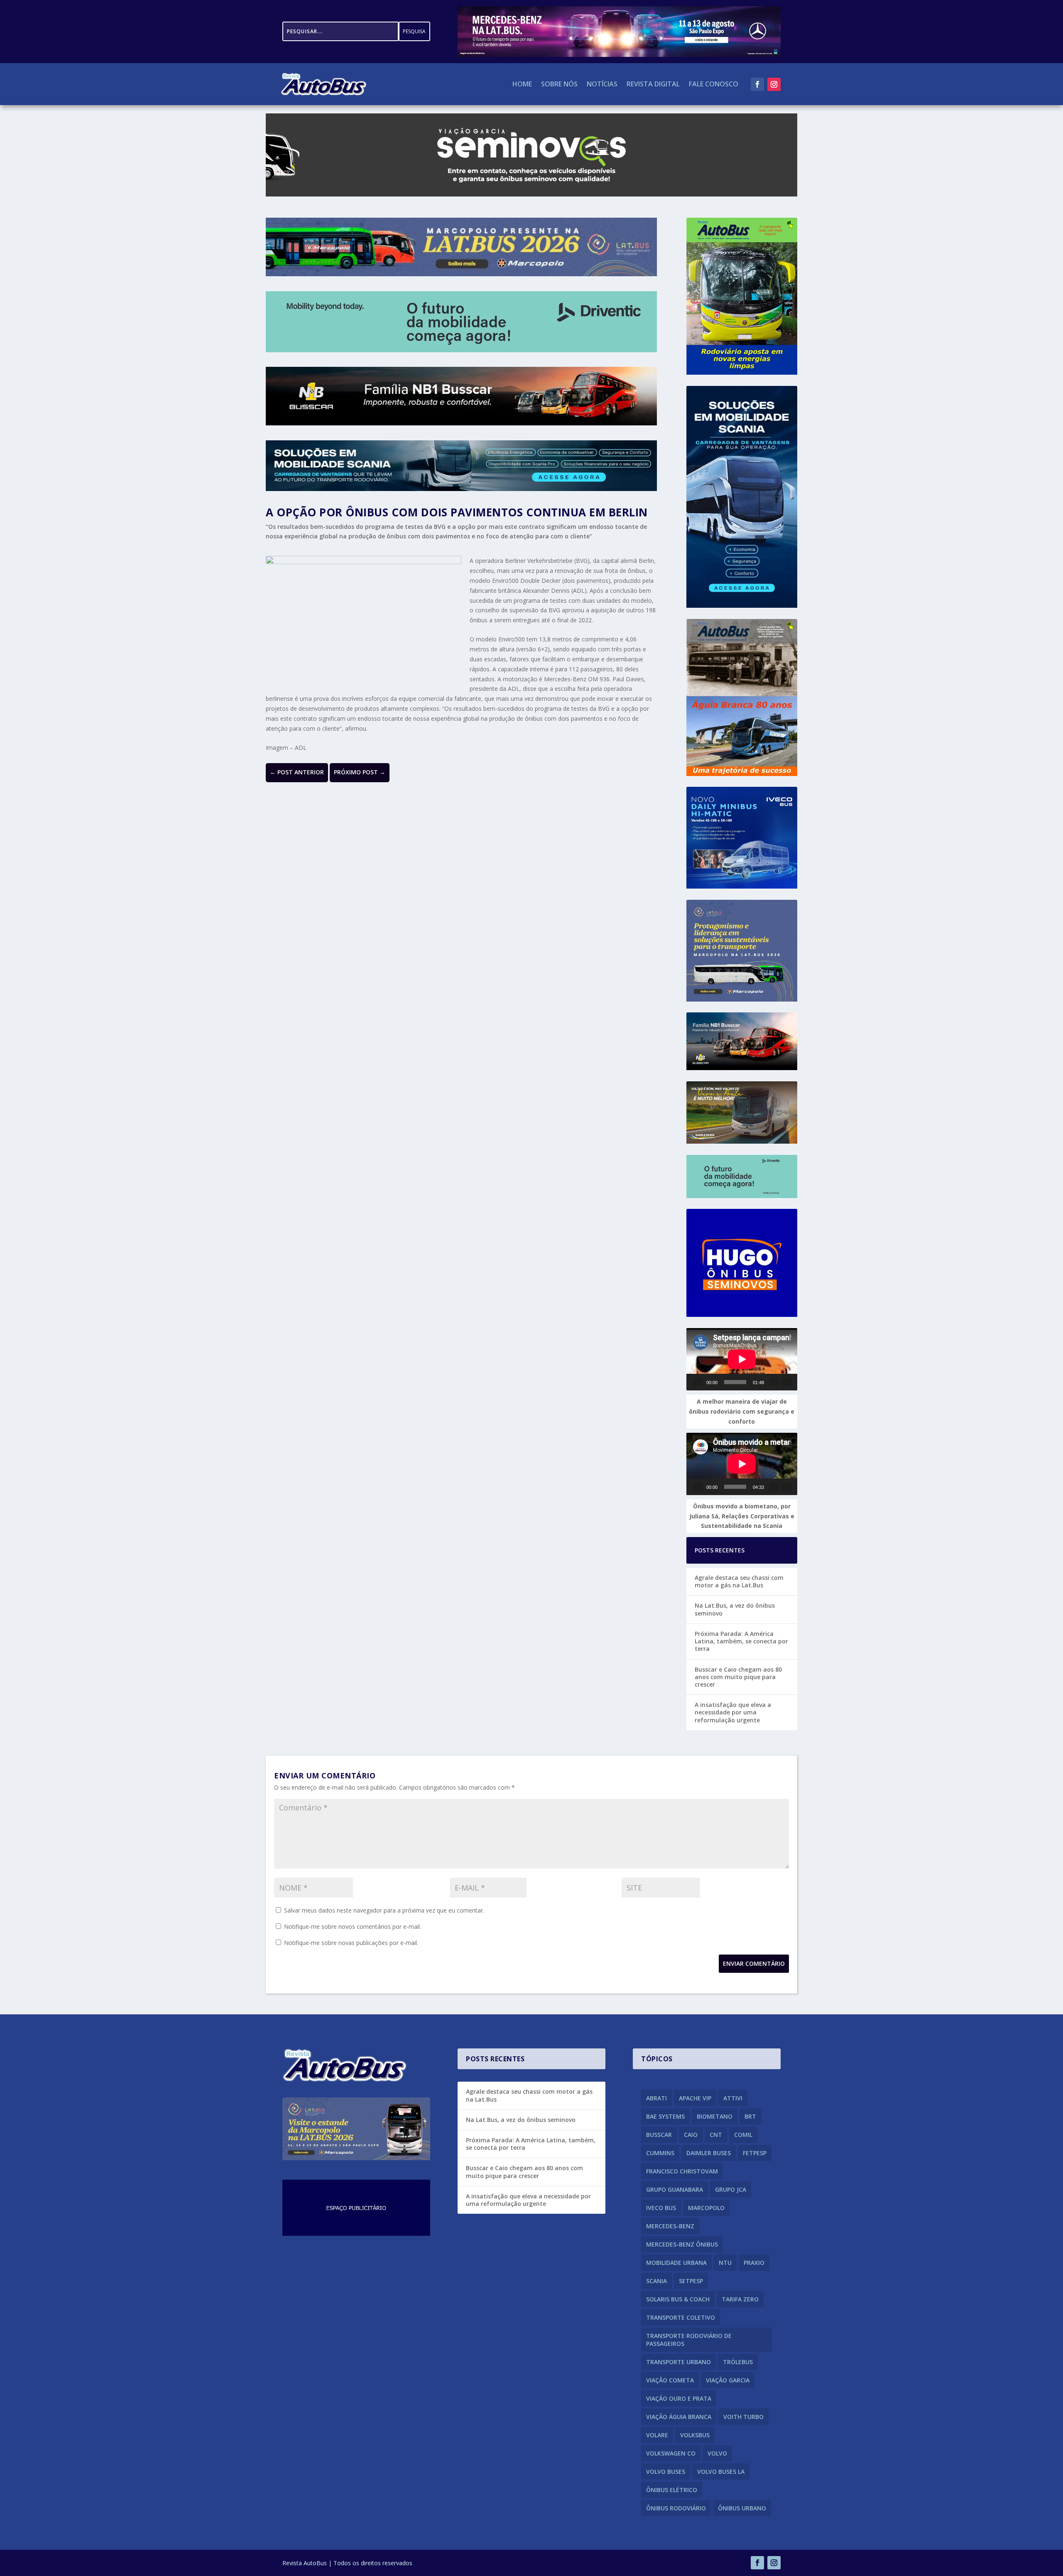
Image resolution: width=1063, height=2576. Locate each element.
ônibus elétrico (672, 2490)
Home (522, 85)
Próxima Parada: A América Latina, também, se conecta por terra (741, 1641)
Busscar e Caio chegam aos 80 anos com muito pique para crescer (738, 1677)
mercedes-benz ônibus (682, 2244)
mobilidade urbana (676, 2263)
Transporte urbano (678, 2362)
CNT (716, 2135)
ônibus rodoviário (676, 2508)
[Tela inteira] (787, 1382)
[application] (742, 1359)
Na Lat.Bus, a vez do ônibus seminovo (735, 1609)
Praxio (754, 2263)
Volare (657, 2435)
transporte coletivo (681, 2317)
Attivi (733, 2098)
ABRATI (656, 2098)
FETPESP (755, 2153)
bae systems (665, 2116)
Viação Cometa (670, 2380)
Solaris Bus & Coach (678, 2299)
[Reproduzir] (698, 1382)
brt (750, 2116)
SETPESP (691, 2281)
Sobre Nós (559, 85)
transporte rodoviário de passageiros (689, 2340)
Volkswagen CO (671, 2453)
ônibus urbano (742, 2508)
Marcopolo (706, 2208)
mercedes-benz (670, 2226)
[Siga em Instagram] (774, 84)
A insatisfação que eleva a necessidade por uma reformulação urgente (733, 1712)
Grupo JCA (731, 2189)
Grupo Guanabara (675, 2189)
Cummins (660, 2153)
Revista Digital (653, 85)
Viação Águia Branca (679, 2417)
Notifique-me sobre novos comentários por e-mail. (353, 1926)
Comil (743, 2135)
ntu (725, 2263)
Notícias (602, 85)
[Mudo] (774, 1382)
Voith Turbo (743, 2417)
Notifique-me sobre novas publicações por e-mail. (351, 1943)
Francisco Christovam (682, 2171)
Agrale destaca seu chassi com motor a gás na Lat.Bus (739, 1581)
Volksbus (695, 2435)
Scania (656, 2281)
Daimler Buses (709, 2153)
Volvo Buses (666, 2472)
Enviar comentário (754, 1963)
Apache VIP (695, 2098)
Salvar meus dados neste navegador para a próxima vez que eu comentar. (384, 1910)
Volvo (717, 2453)
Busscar (659, 2135)
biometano (715, 2116)
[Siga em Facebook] (757, 84)
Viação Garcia (728, 2380)
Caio (691, 2135)
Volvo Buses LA (721, 2472)
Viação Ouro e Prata (679, 2398)
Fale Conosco (714, 85)
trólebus (738, 2362)
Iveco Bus (661, 2208)
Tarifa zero (740, 2299)
